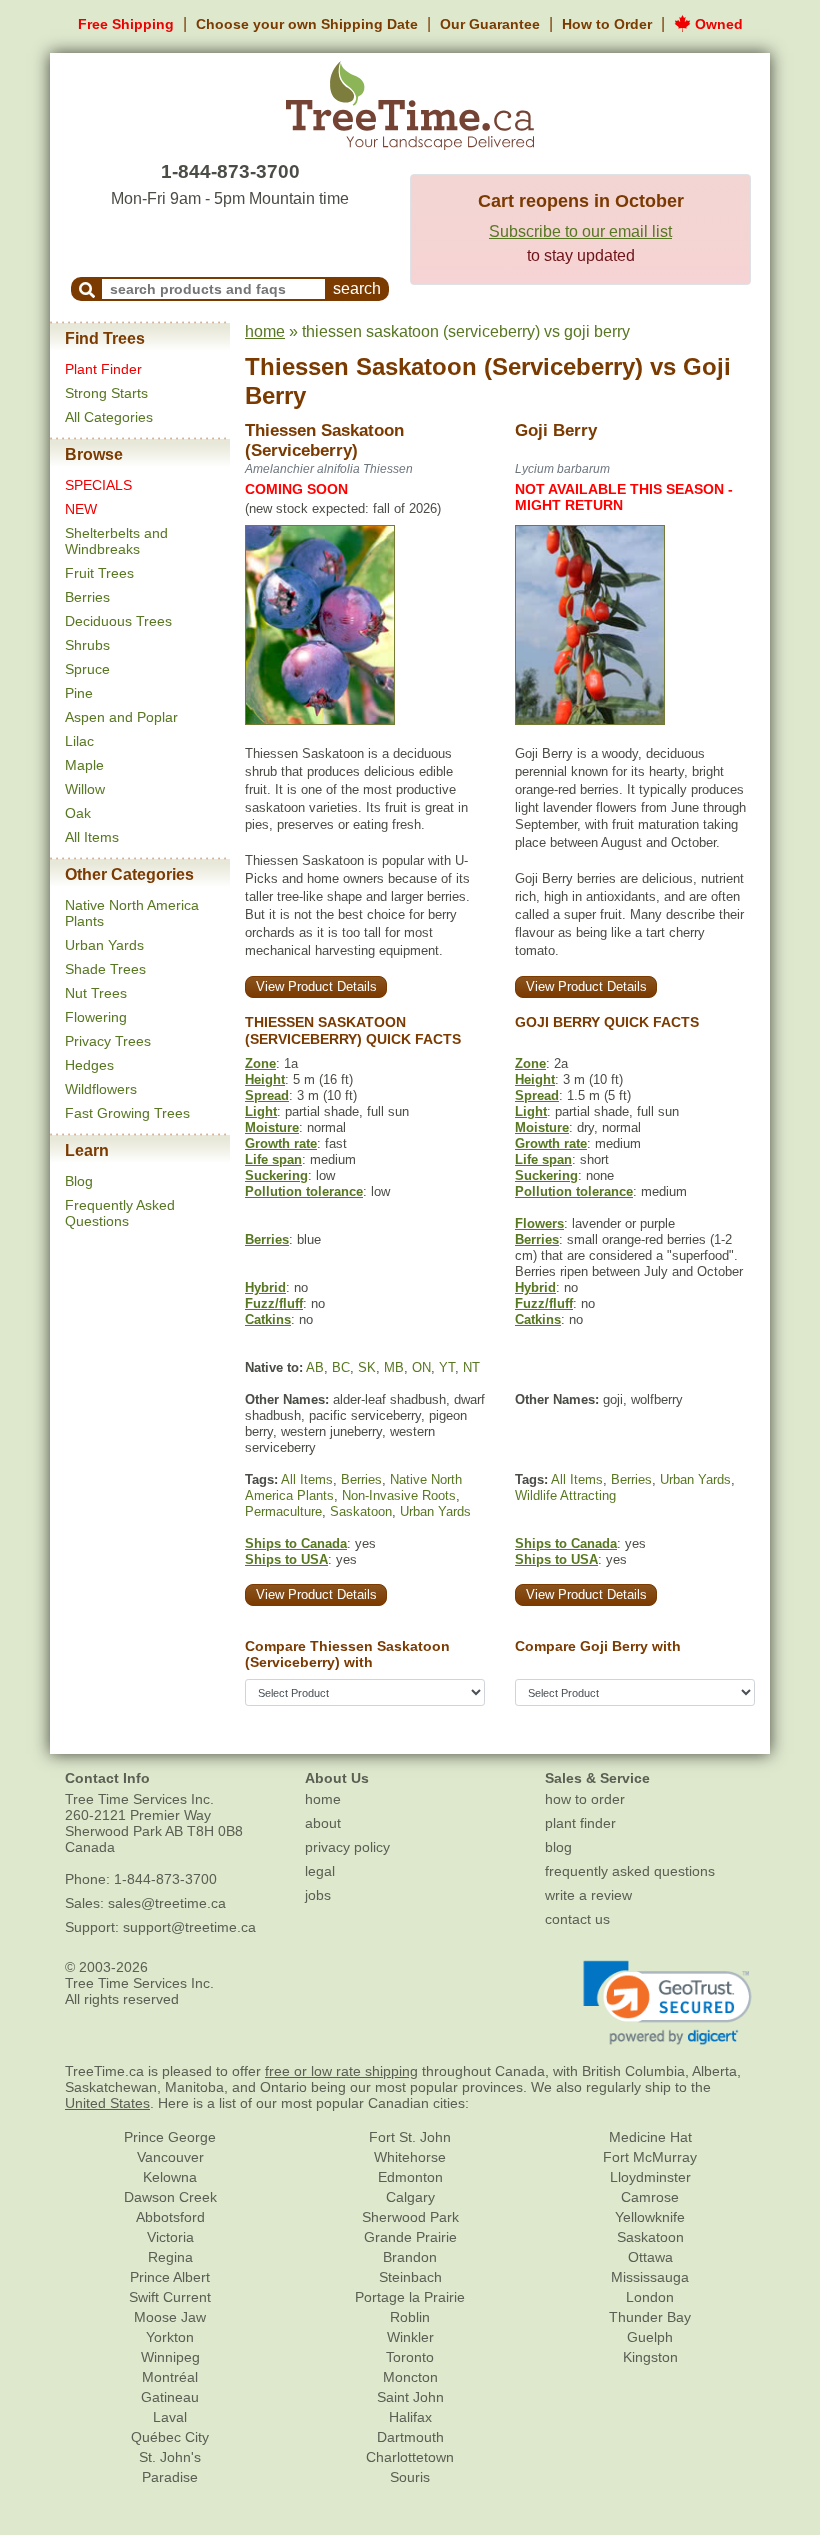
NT (471, 1367)
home (265, 331)
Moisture (272, 1127)
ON (421, 1367)
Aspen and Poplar (121, 717)
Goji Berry (556, 430)
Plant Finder (103, 369)
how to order (585, 1799)
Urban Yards (104, 945)
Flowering (96, 1017)
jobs (318, 1895)
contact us (577, 1919)
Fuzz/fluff (274, 1303)
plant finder (580, 1823)
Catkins (268, 1319)
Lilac (79, 741)
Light (261, 1111)
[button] (667, 2003)
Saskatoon (361, 1511)
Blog (79, 1181)
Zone (260, 1063)
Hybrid (265, 1287)
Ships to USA (286, 1559)
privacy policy (347, 1847)
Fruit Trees (99, 573)
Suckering (276, 1175)
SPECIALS (98, 485)
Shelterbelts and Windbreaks (116, 541)
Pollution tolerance (304, 1191)
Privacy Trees (108, 1041)
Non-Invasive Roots (399, 1495)
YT (447, 1367)
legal (320, 1871)
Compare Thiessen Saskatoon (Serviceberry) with (347, 1654)
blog (558, 1847)
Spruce (87, 669)
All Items (92, 837)
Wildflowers (101, 1089)
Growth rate (281, 1143)
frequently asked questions (630, 1871)
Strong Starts (106, 393)
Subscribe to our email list (580, 231)
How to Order (607, 24)
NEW (81, 509)
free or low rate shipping (341, 2071)
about (323, 1823)
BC (341, 1367)
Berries (87, 597)
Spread (267, 1095)
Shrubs (87, 645)
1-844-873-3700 (230, 171)
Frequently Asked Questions (120, 1213)
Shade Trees (105, 969)
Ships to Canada (296, 1543)
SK (367, 1367)
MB (394, 1367)
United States (107, 2103)
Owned (717, 24)
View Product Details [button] (316, 986)
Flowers (539, 1223)
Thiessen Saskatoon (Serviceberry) (444, 366)
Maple (84, 765)
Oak (78, 813)
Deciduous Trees (118, 621)
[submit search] (87, 289)
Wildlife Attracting (565, 1495)
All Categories (109, 417)
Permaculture (283, 1511)
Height (265, 1079)
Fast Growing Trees (127, 1113)
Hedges (89, 1065)
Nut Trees (96, 993)
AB (315, 1367)
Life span (273, 1159)
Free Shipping (126, 24)
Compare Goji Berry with (598, 1646)
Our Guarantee (490, 24)
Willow (85, 789)
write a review (588, 1895)
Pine (79, 693)
